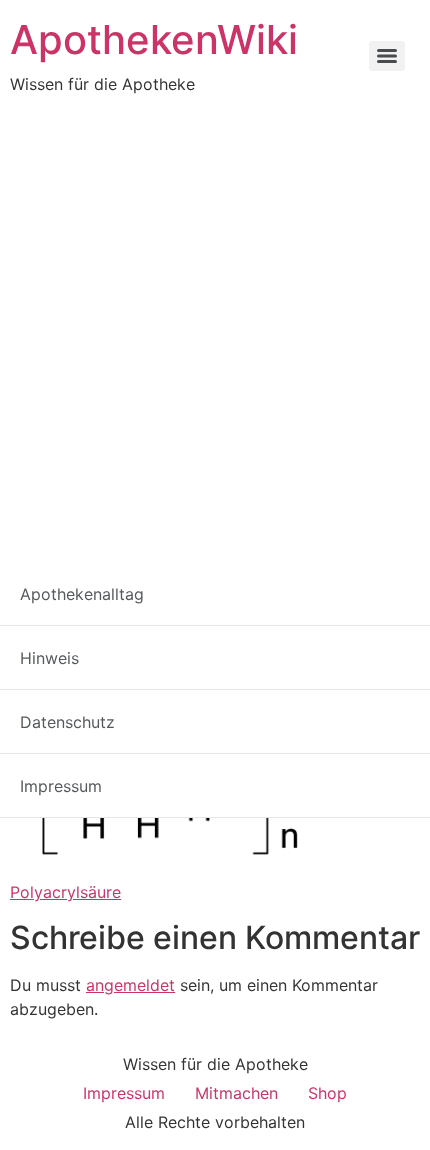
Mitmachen (236, 1093)
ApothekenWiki (154, 39)
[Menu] (387, 56)
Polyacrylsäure (65, 892)
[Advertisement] (215, 321)
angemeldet (130, 985)
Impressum (124, 1093)
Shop (327, 1093)
